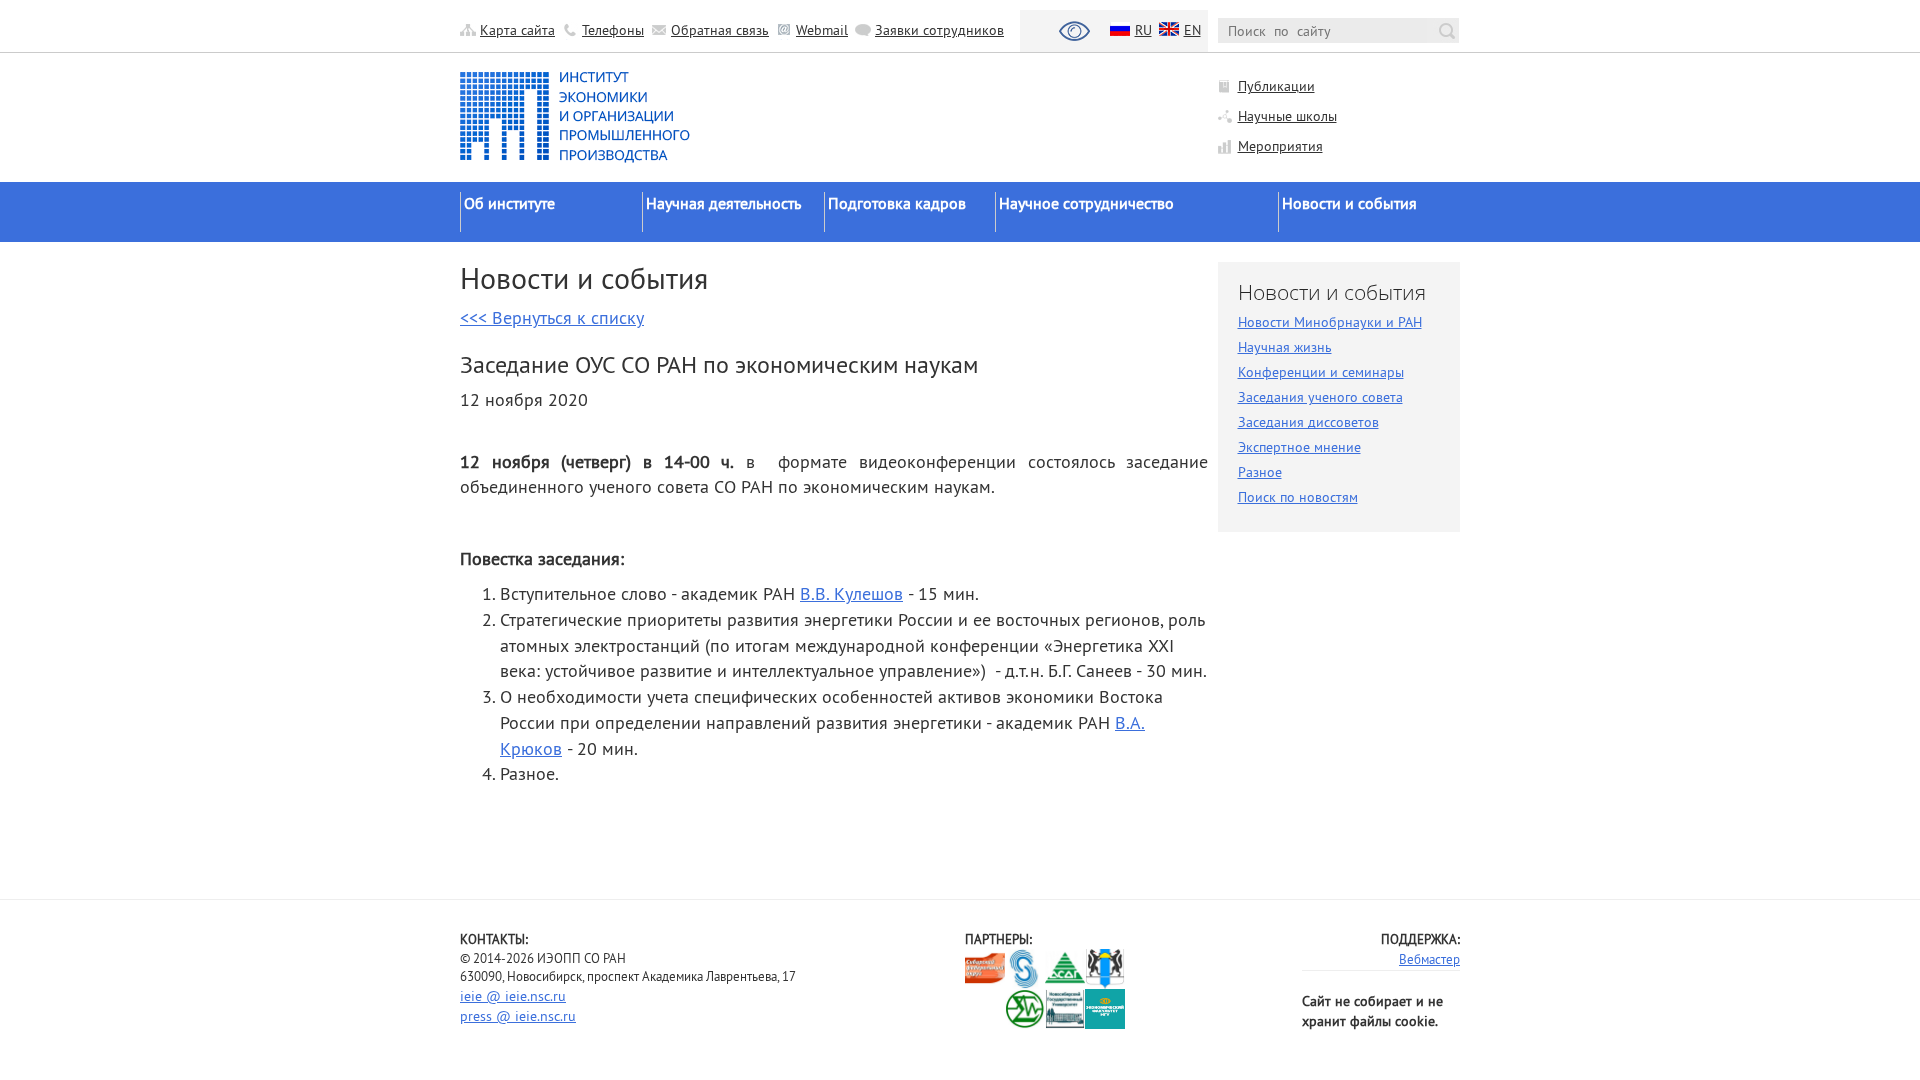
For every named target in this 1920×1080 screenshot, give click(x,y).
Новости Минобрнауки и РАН (1330, 322)
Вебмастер (1429, 959)
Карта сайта (517, 30)
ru (1143, 30)
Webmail (822, 30)
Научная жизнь (1285, 347)
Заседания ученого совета (1320, 397)
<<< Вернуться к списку (552, 317)
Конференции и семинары (1321, 372)
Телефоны (613, 30)
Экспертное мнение (1299, 447)
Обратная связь (720, 30)
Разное (1260, 472)
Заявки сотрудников (939, 30)
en (1192, 30)
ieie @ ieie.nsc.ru (513, 996)
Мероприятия (1280, 146)
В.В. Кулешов (851, 593)
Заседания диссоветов (1308, 422)
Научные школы (1287, 116)
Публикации (1276, 86)
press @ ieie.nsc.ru (518, 1016)
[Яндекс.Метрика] (985, 1008)
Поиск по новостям (1298, 497)
